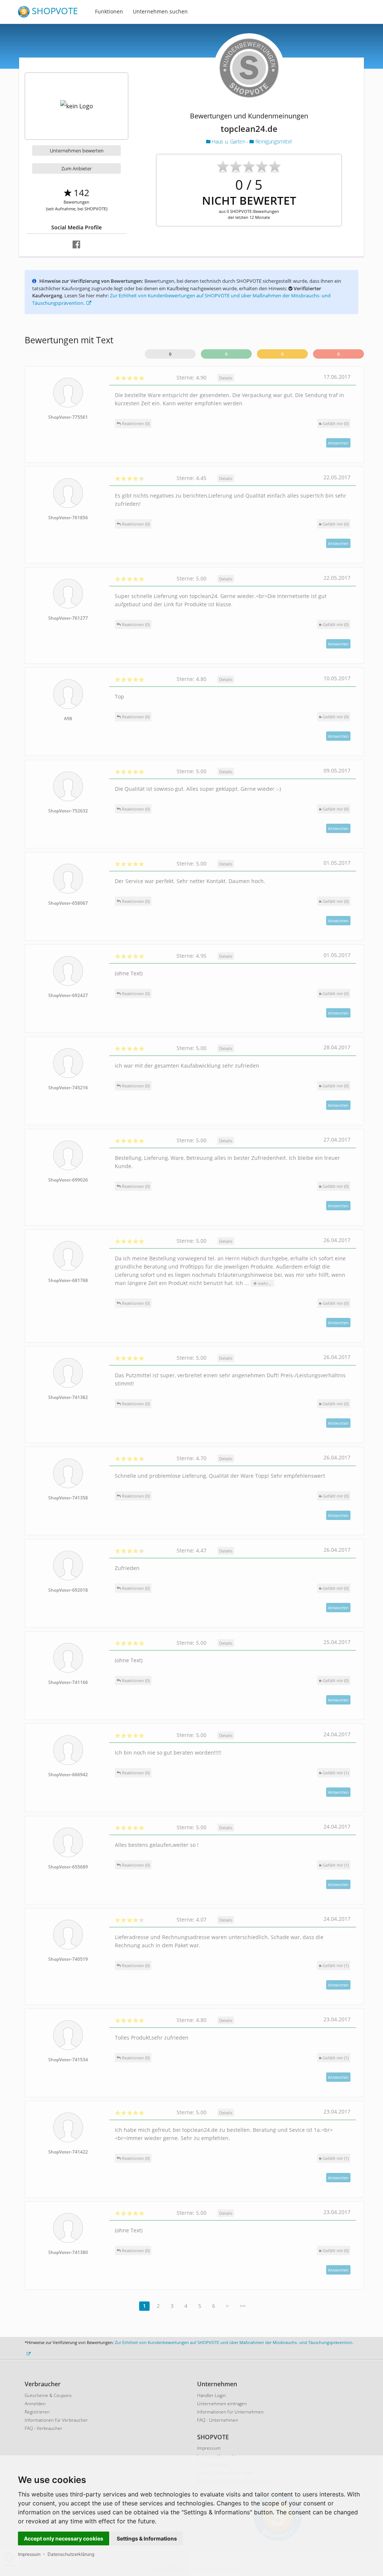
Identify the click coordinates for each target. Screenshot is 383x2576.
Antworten (338, 443)
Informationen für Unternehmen (230, 2412)
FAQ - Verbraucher (44, 2428)
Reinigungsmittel (273, 141)
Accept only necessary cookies (64, 2538)
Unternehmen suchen (160, 11)
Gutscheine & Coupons (48, 2395)
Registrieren (37, 2412)
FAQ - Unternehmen (218, 2420)
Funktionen (109, 11)
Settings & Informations (147, 2538)
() (336, 423)
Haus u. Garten (229, 141)
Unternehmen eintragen (222, 2404)
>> (243, 2306)
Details (226, 378)
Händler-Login (212, 2395)
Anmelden (35, 2404)
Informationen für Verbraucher (56, 2420)
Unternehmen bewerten (77, 151)
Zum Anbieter (76, 168)
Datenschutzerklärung (71, 2554)
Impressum (29, 2554)
